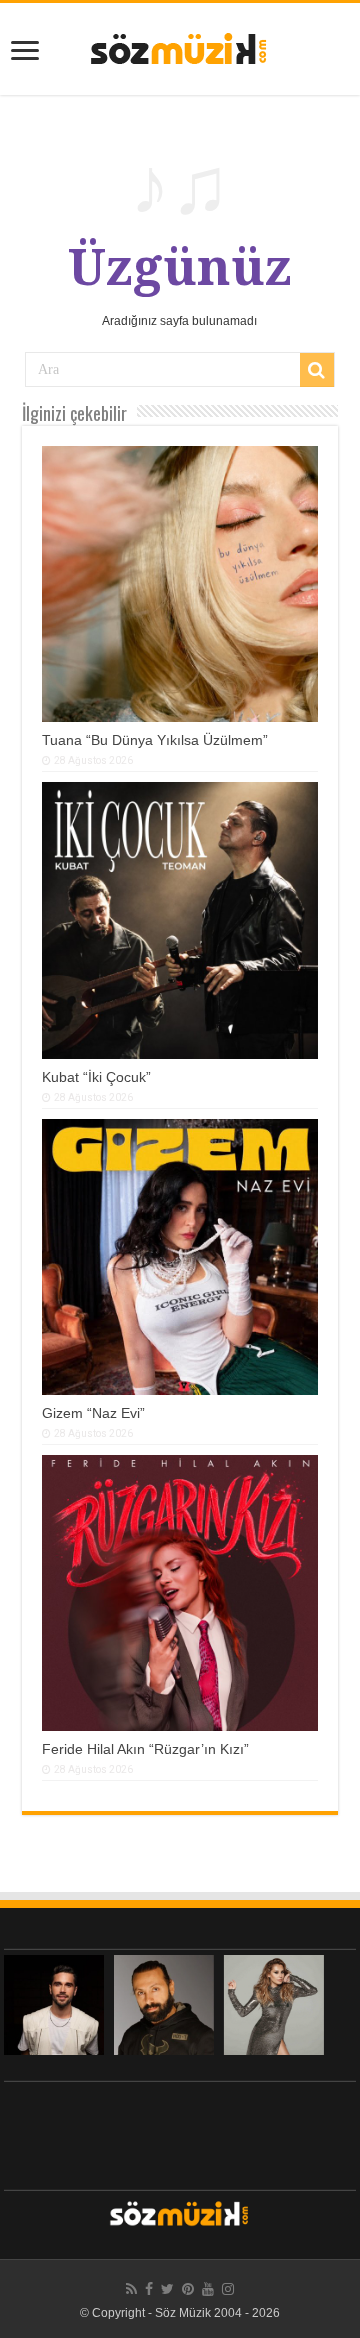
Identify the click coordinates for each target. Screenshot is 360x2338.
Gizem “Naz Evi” (93, 1413)
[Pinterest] (188, 2289)
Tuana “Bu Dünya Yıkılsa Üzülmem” (155, 740)
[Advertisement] (180, 2131)
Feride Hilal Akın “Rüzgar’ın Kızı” (145, 1749)
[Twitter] (167, 2289)
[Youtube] (208, 2289)
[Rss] (131, 2289)
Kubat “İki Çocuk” (96, 1077)
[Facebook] (149, 2289)
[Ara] (317, 370)
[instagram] (228, 2289)
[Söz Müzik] (180, 47)
